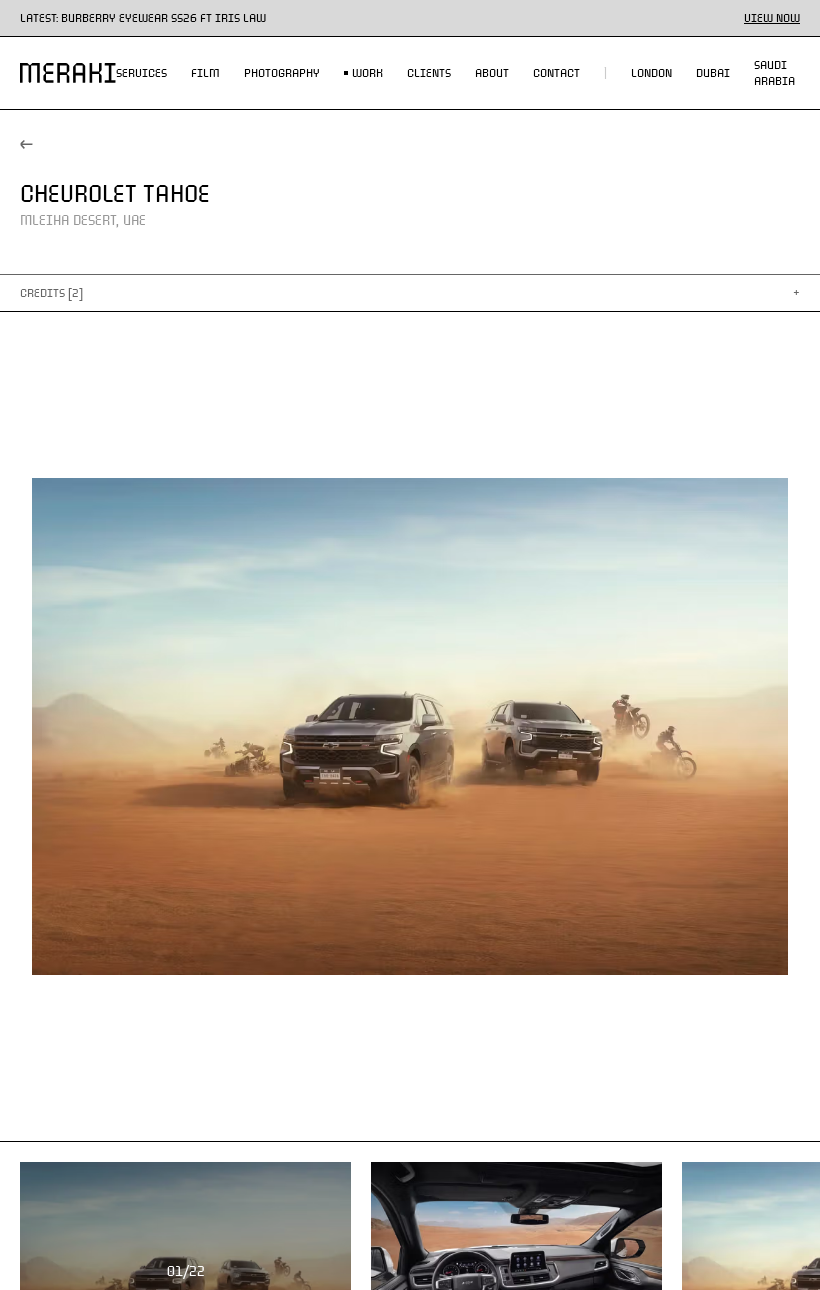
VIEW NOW (772, 18)
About (492, 73)
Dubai (713, 73)
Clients (429, 73)
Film (205, 73)
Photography (282, 73)
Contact (556, 73)
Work (367, 73)
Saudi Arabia (774, 73)
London (651, 73)
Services (141, 73)
